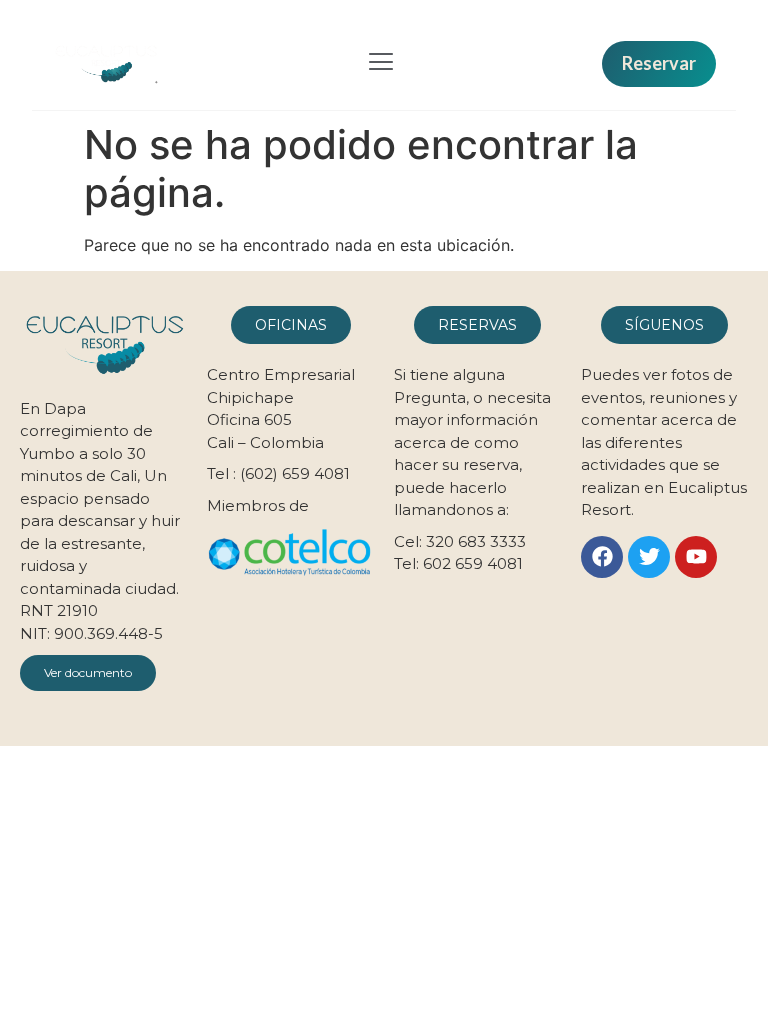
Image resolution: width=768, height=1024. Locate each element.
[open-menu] (381, 64)
